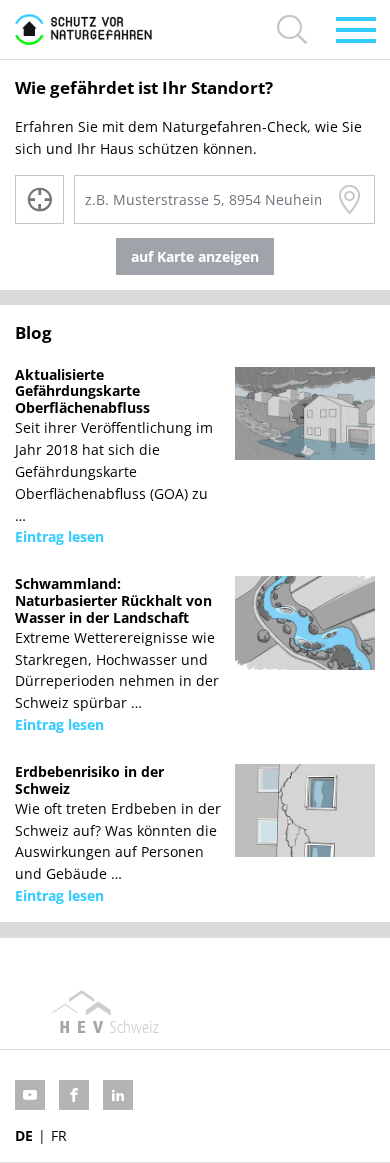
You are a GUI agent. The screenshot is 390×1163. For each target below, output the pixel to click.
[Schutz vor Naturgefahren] (83, 29)
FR (59, 1135)
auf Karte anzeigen (195, 256)
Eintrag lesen (59, 536)
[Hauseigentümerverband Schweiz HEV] (105, 1011)
